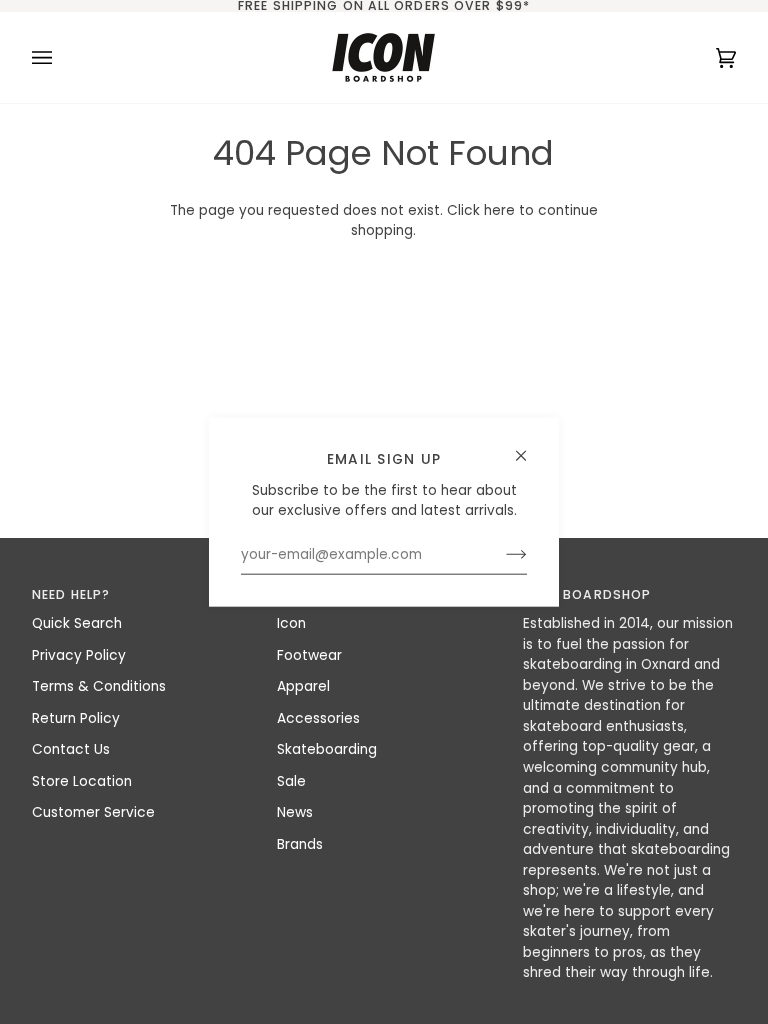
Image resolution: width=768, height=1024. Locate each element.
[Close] (529, 447)
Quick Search (77, 623)
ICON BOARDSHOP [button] (587, 594)
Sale (291, 781)
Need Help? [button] (71, 594)
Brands (300, 844)
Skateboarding (327, 749)
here (499, 210)
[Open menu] (62, 57)
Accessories (318, 718)
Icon (291, 623)
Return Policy (76, 718)
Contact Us (71, 749)
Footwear (309, 655)
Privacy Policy (79, 655)
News (295, 812)
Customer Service (93, 812)
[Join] (500, 555)
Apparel (303, 686)
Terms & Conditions (99, 686)
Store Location (82, 781)
